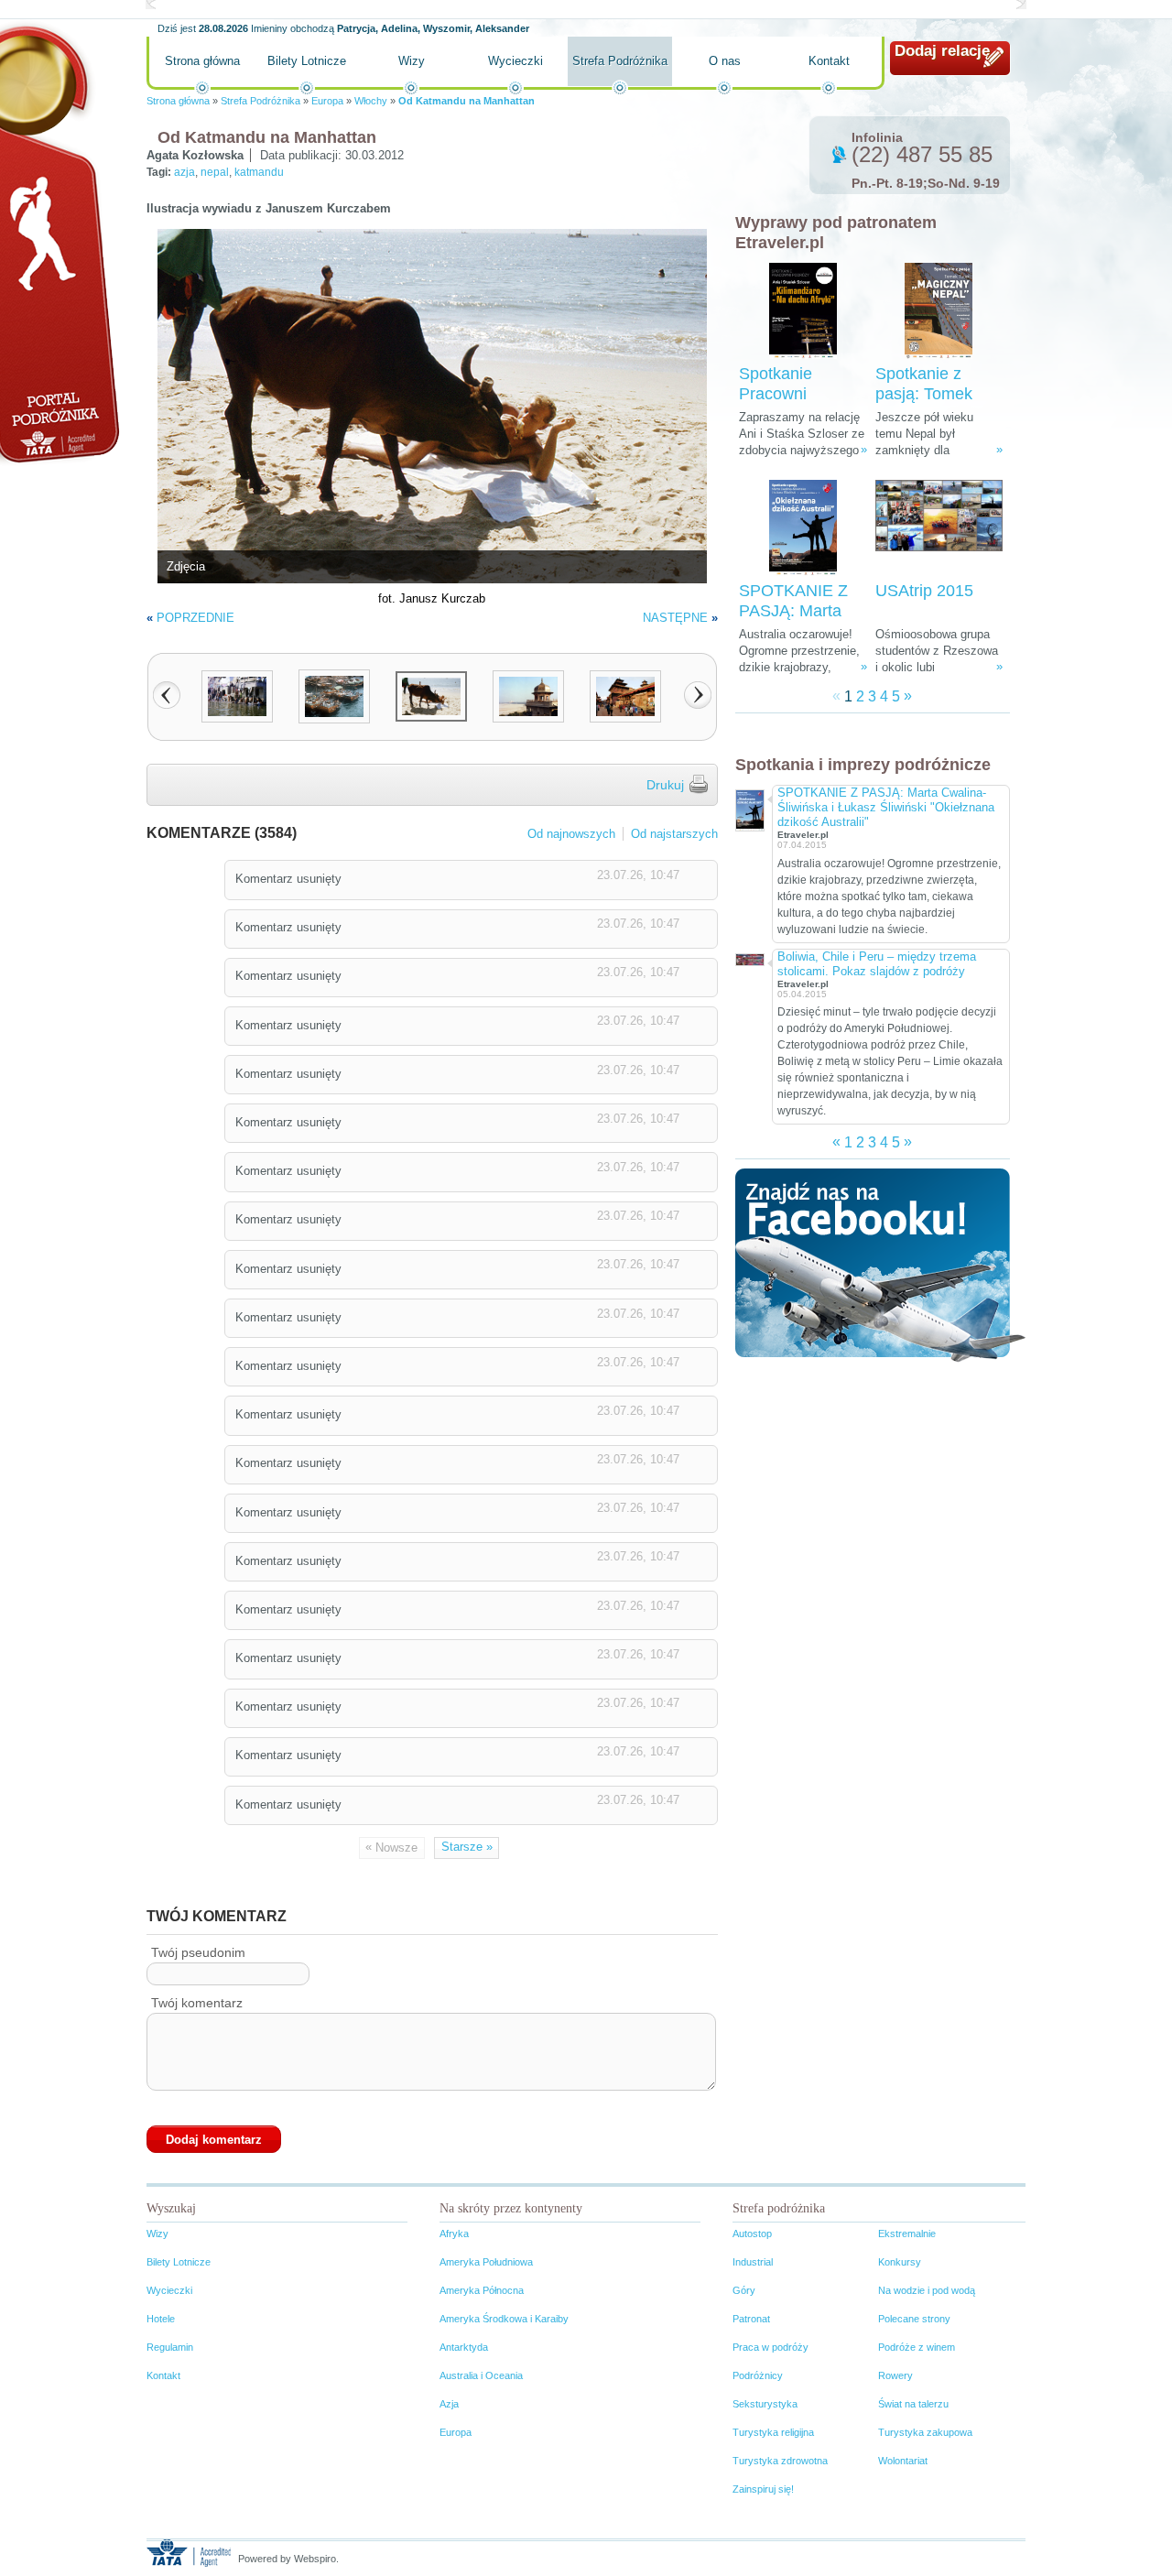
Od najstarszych (674, 834)
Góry (744, 2290)
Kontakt (829, 61)
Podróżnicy (758, 2375)
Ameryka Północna (482, 2290)
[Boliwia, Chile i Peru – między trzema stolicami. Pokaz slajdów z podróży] (749, 958)
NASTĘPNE (675, 618)
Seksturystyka (765, 2404)
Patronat (751, 2319)
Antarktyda (464, 2347)
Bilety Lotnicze (307, 61)
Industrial (753, 2262)
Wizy (412, 61)
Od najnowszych (571, 834)
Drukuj (665, 785)
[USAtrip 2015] (939, 528)
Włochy (371, 101)
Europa (327, 101)
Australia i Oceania (481, 2375)
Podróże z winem (917, 2347)
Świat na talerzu (913, 2404)
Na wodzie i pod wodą (927, 2290)
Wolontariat (903, 2461)
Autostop (752, 2234)
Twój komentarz (197, 2003)
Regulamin (170, 2347)
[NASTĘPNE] (698, 695)
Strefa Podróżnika (620, 61)
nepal (215, 172)
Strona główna (202, 61)
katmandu (259, 172)
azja (184, 172)
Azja (449, 2404)
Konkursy (900, 2262)
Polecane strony (914, 2319)
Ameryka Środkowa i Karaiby (504, 2319)
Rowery (895, 2375)
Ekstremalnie (907, 2234)
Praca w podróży (770, 2347)
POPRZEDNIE (195, 618)
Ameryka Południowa (486, 2262)
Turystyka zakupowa (925, 2432)
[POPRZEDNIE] (167, 695)
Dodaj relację (942, 51)
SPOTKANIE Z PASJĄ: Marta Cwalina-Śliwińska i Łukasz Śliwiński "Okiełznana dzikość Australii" (886, 807)
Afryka (454, 2234)
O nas (725, 61)
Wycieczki (515, 61)
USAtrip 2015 (924, 591)
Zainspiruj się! (763, 2489)
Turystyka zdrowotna (780, 2461)
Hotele (161, 2319)
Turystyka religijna (773, 2432)
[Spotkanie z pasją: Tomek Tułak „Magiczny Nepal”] (939, 311)
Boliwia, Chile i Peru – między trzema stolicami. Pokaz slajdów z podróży (877, 964)
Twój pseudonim (198, 1952)
